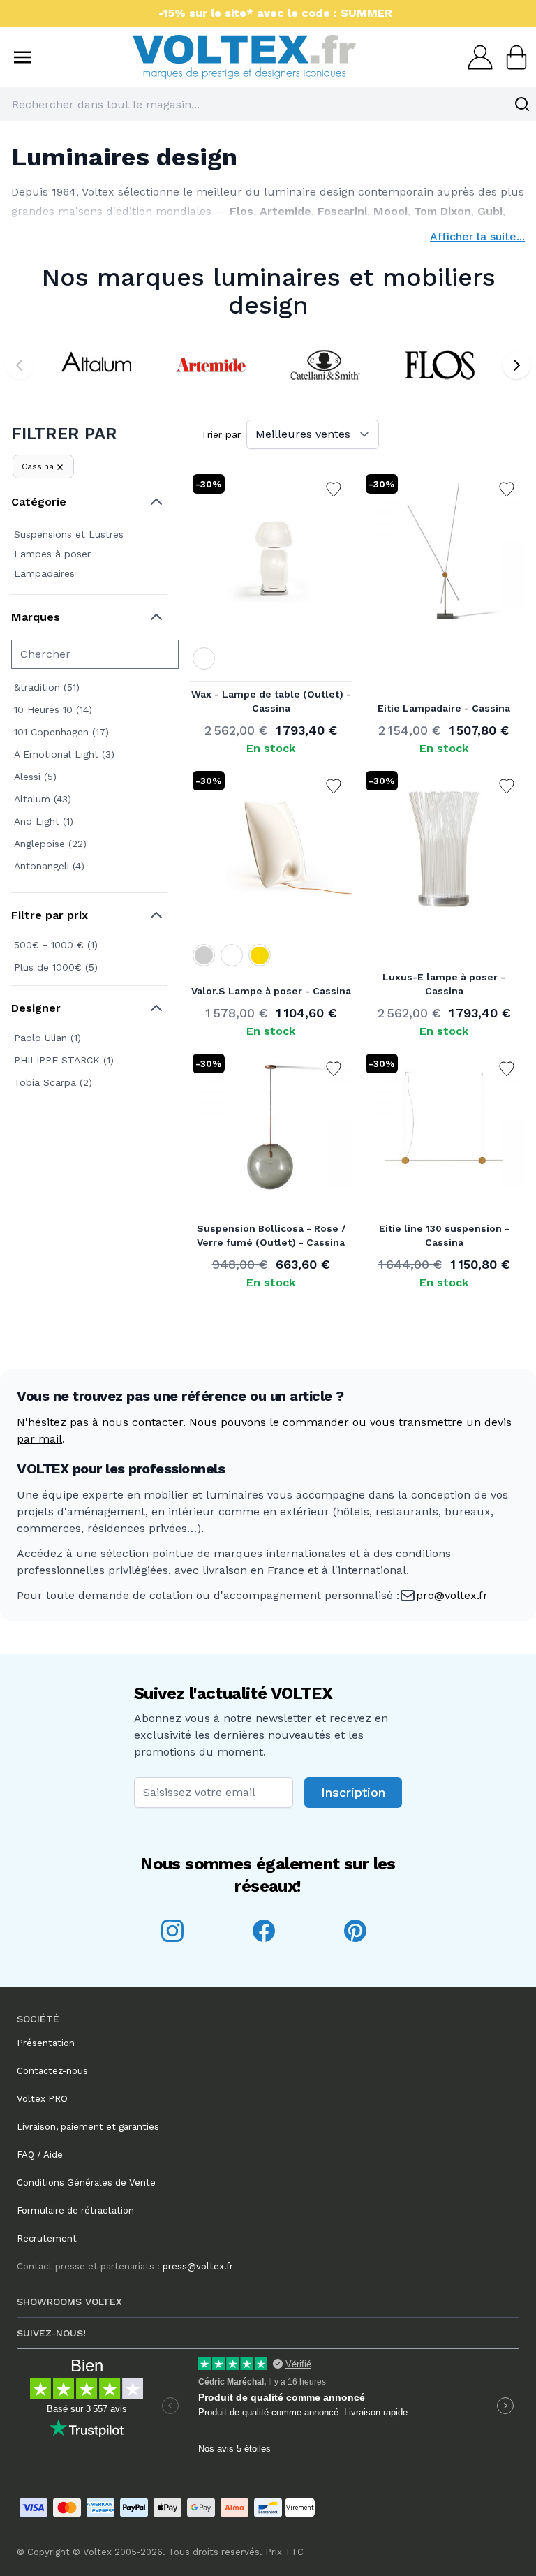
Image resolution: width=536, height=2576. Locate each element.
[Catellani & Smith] (325, 365)
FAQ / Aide (40, 2155)
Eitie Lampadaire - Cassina (444, 708)
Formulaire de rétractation (75, 2210)
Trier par (221, 434)
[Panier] (512, 57)
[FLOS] (440, 365)
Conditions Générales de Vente (86, 2183)
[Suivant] (516, 365)
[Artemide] (211, 365)
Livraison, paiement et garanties (88, 2127)
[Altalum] (96, 365)
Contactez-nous (52, 2071)
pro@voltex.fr (452, 1595)
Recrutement (47, 2238)
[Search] (522, 104)
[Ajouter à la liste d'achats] (334, 490)
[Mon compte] (476, 57)
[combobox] (268, 104)
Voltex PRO (42, 2099)
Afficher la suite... (477, 236)
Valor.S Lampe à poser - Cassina (271, 991)
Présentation (46, 2043)
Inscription (353, 1792)
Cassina (38, 466)
